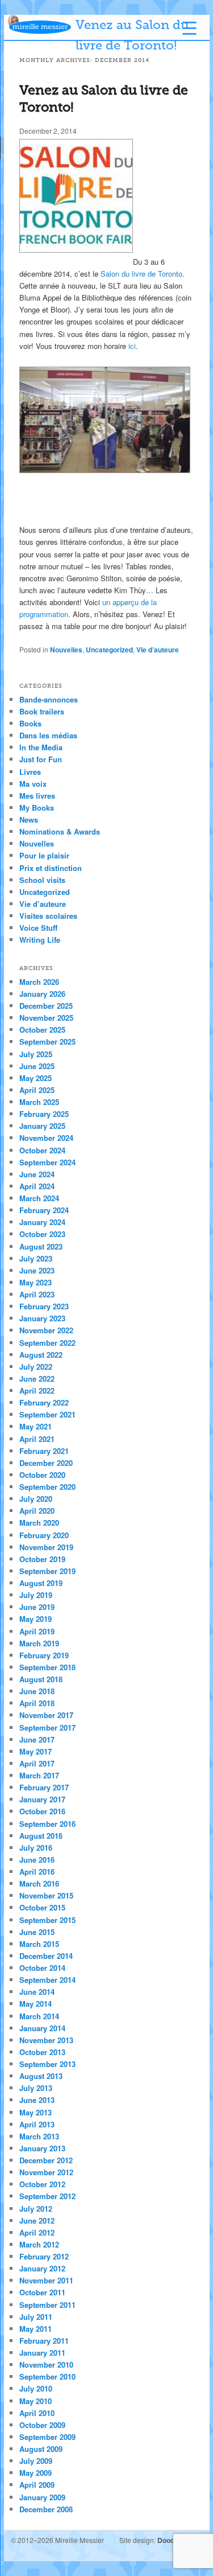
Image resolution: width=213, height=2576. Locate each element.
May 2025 (35, 1078)
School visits (42, 880)
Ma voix (33, 784)
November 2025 (46, 1018)
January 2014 (42, 2028)
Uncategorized (109, 650)
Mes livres (37, 796)
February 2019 (44, 1655)
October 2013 (42, 2052)
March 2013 (39, 2136)
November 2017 (46, 1715)
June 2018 (37, 1691)
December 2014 (46, 1956)
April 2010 (37, 2413)
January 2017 (42, 1799)
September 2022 (47, 1343)
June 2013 (37, 2100)
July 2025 (36, 1054)
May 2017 (35, 1751)
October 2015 (42, 1907)
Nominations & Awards (60, 831)
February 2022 (44, 1402)
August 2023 (41, 1246)
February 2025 (44, 1114)
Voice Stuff (38, 928)
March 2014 (39, 2016)
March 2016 (39, 1883)
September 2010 (47, 2376)
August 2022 (41, 1355)
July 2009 (36, 2461)
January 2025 (42, 1126)
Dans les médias (48, 735)
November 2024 (46, 1138)
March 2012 (39, 2244)
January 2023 (42, 1318)
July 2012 (36, 2209)
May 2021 (35, 1426)
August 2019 (41, 1583)
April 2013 (37, 2124)
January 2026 (42, 994)
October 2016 (42, 1811)
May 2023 (35, 1282)
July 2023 (36, 1258)
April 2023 (37, 1294)
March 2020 (39, 1523)
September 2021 (47, 1414)
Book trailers (42, 711)
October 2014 (42, 1968)
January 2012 (42, 2268)
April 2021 (37, 1439)
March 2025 (39, 1102)
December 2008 (46, 2509)
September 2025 (47, 1042)
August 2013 (41, 2076)
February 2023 (44, 1306)
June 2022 (37, 1379)
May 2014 (35, 2004)
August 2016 (41, 1836)
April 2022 (37, 1390)
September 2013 (47, 2064)
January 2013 (42, 2148)
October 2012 (42, 2184)
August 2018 (41, 1679)
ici (132, 346)
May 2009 (35, 2473)
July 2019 (36, 1595)
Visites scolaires (48, 916)
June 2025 (37, 1066)
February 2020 (44, 1535)
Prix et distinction (51, 868)
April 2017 (37, 1763)
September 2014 (47, 1980)
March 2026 (39, 982)
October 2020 (42, 1475)
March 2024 (39, 1198)
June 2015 (37, 1932)
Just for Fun (41, 759)
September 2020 (47, 1487)
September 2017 (47, 1727)
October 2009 (42, 2425)
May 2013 (35, 2112)
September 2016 (47, 1824)
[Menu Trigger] (189, 28)
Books (30, 723)
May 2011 (35, 2329)
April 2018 (37, 1703)
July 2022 (36, 1367)
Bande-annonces (49, 699)
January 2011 (42, 2353)
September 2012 (47, 2196)
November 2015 (46, 1895)
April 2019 (37, 1631)
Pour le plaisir (44, 855)
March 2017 (39, 1775)
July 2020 (36, 1499)
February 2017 (44, 1787)
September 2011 (47, 2305)
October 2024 (42, 1150)
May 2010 (35, 2401)
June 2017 (37, 1739)
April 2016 (37, 1872)
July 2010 (36, 2388)
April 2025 (37, 1090)
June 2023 (37, 1270)
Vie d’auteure (158, 650)
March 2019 (39, 1643)
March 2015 (39, 1944)
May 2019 (35, 1619)
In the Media (41, 747)
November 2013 (46, 2040)
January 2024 (42, 1222)
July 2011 (36, 2317)
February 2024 (44, 1210)
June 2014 (37, 1992)
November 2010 (46, 2365)
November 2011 (46, 2280)
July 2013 (36, 2088)
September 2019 (47, 1571)
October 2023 (42, 1234)
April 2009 (37, 2485)
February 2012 (44, 2256)
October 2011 (42, 2292)
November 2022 (46, 1330)
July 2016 (36, 1848)
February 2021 (44, 1451)
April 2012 (37, 2232)
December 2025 (46, 1006)
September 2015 (47, 1920)
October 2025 (42, 1030)
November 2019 (46, 1547)
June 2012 (37, 2220)
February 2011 (44, 2341)
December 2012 (46, 2160)
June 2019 (37, 1607)
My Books (37, 808)
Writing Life (40, 940)
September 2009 (47, 2437)
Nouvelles (66, 650)
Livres (30, 772)
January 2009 (42, 2497)
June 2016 (37, 1860)
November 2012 (46, 2172)
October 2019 (42, 1559)
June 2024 (37, 1174)
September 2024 (47, 1162)
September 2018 (47, 1667)
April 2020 (37, 1511)
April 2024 (37, 1186)
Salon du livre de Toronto (141, 274)
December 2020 (46, 1463)
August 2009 (41, 2449)
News (29, 819)
